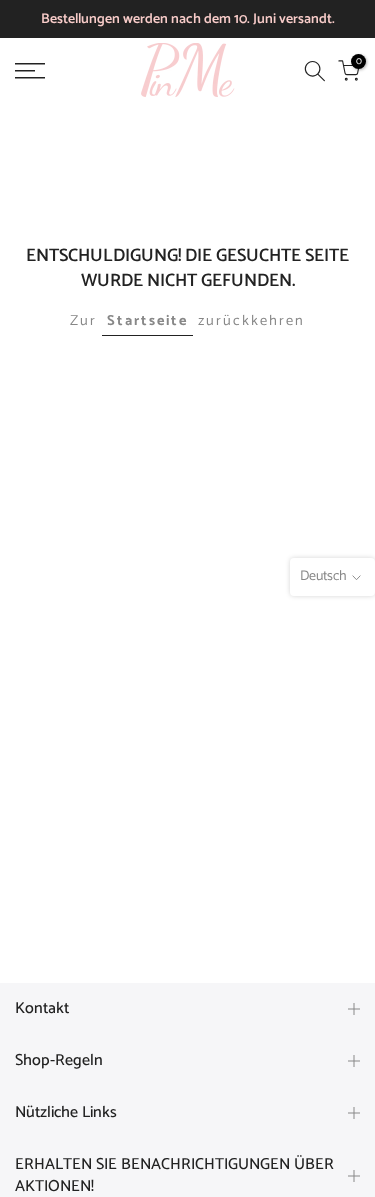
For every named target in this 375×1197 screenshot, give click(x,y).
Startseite (147, 321)
